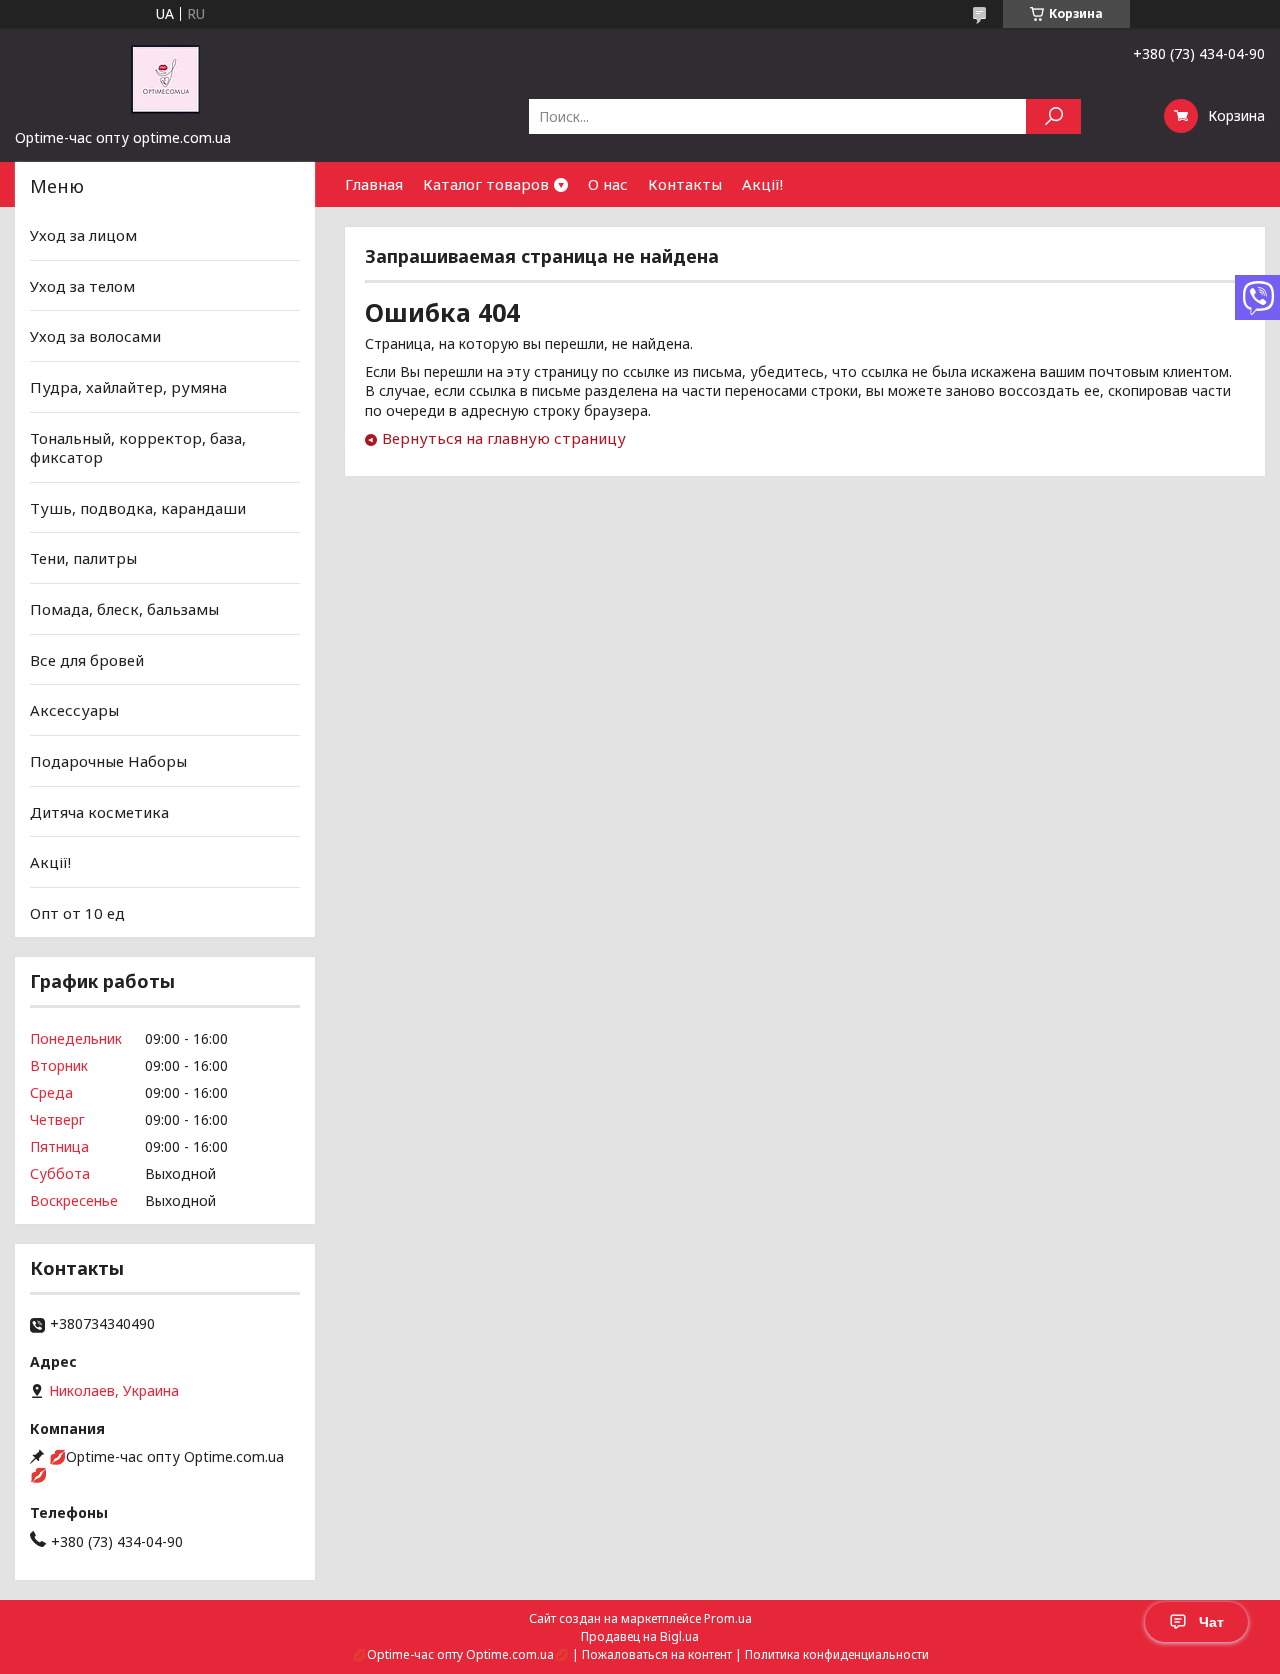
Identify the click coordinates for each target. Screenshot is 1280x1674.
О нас (608, 184)
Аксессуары (74, 710)
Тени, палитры (83, 558)
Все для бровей (87, 660)
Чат (1211, 1622)
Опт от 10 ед (77, 913)
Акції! (762, 184)
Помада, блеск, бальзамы (124, 609)
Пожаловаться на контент (657, 1654)
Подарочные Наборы (108, 761)
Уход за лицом (83, 235)
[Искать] (1053, 116)
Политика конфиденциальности (837, 1654)
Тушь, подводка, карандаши (138, 508)
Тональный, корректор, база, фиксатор (138, 447)
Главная (374, 184)
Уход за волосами (95, 336)
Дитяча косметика (99, 811)
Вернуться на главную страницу (504, 438)
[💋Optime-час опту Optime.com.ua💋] (165, 78)
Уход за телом (82, 286)
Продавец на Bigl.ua (640, 1636)
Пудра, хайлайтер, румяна (128, 387)
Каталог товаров (486, 184)
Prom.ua (728, 1618)
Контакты (685, 184)
